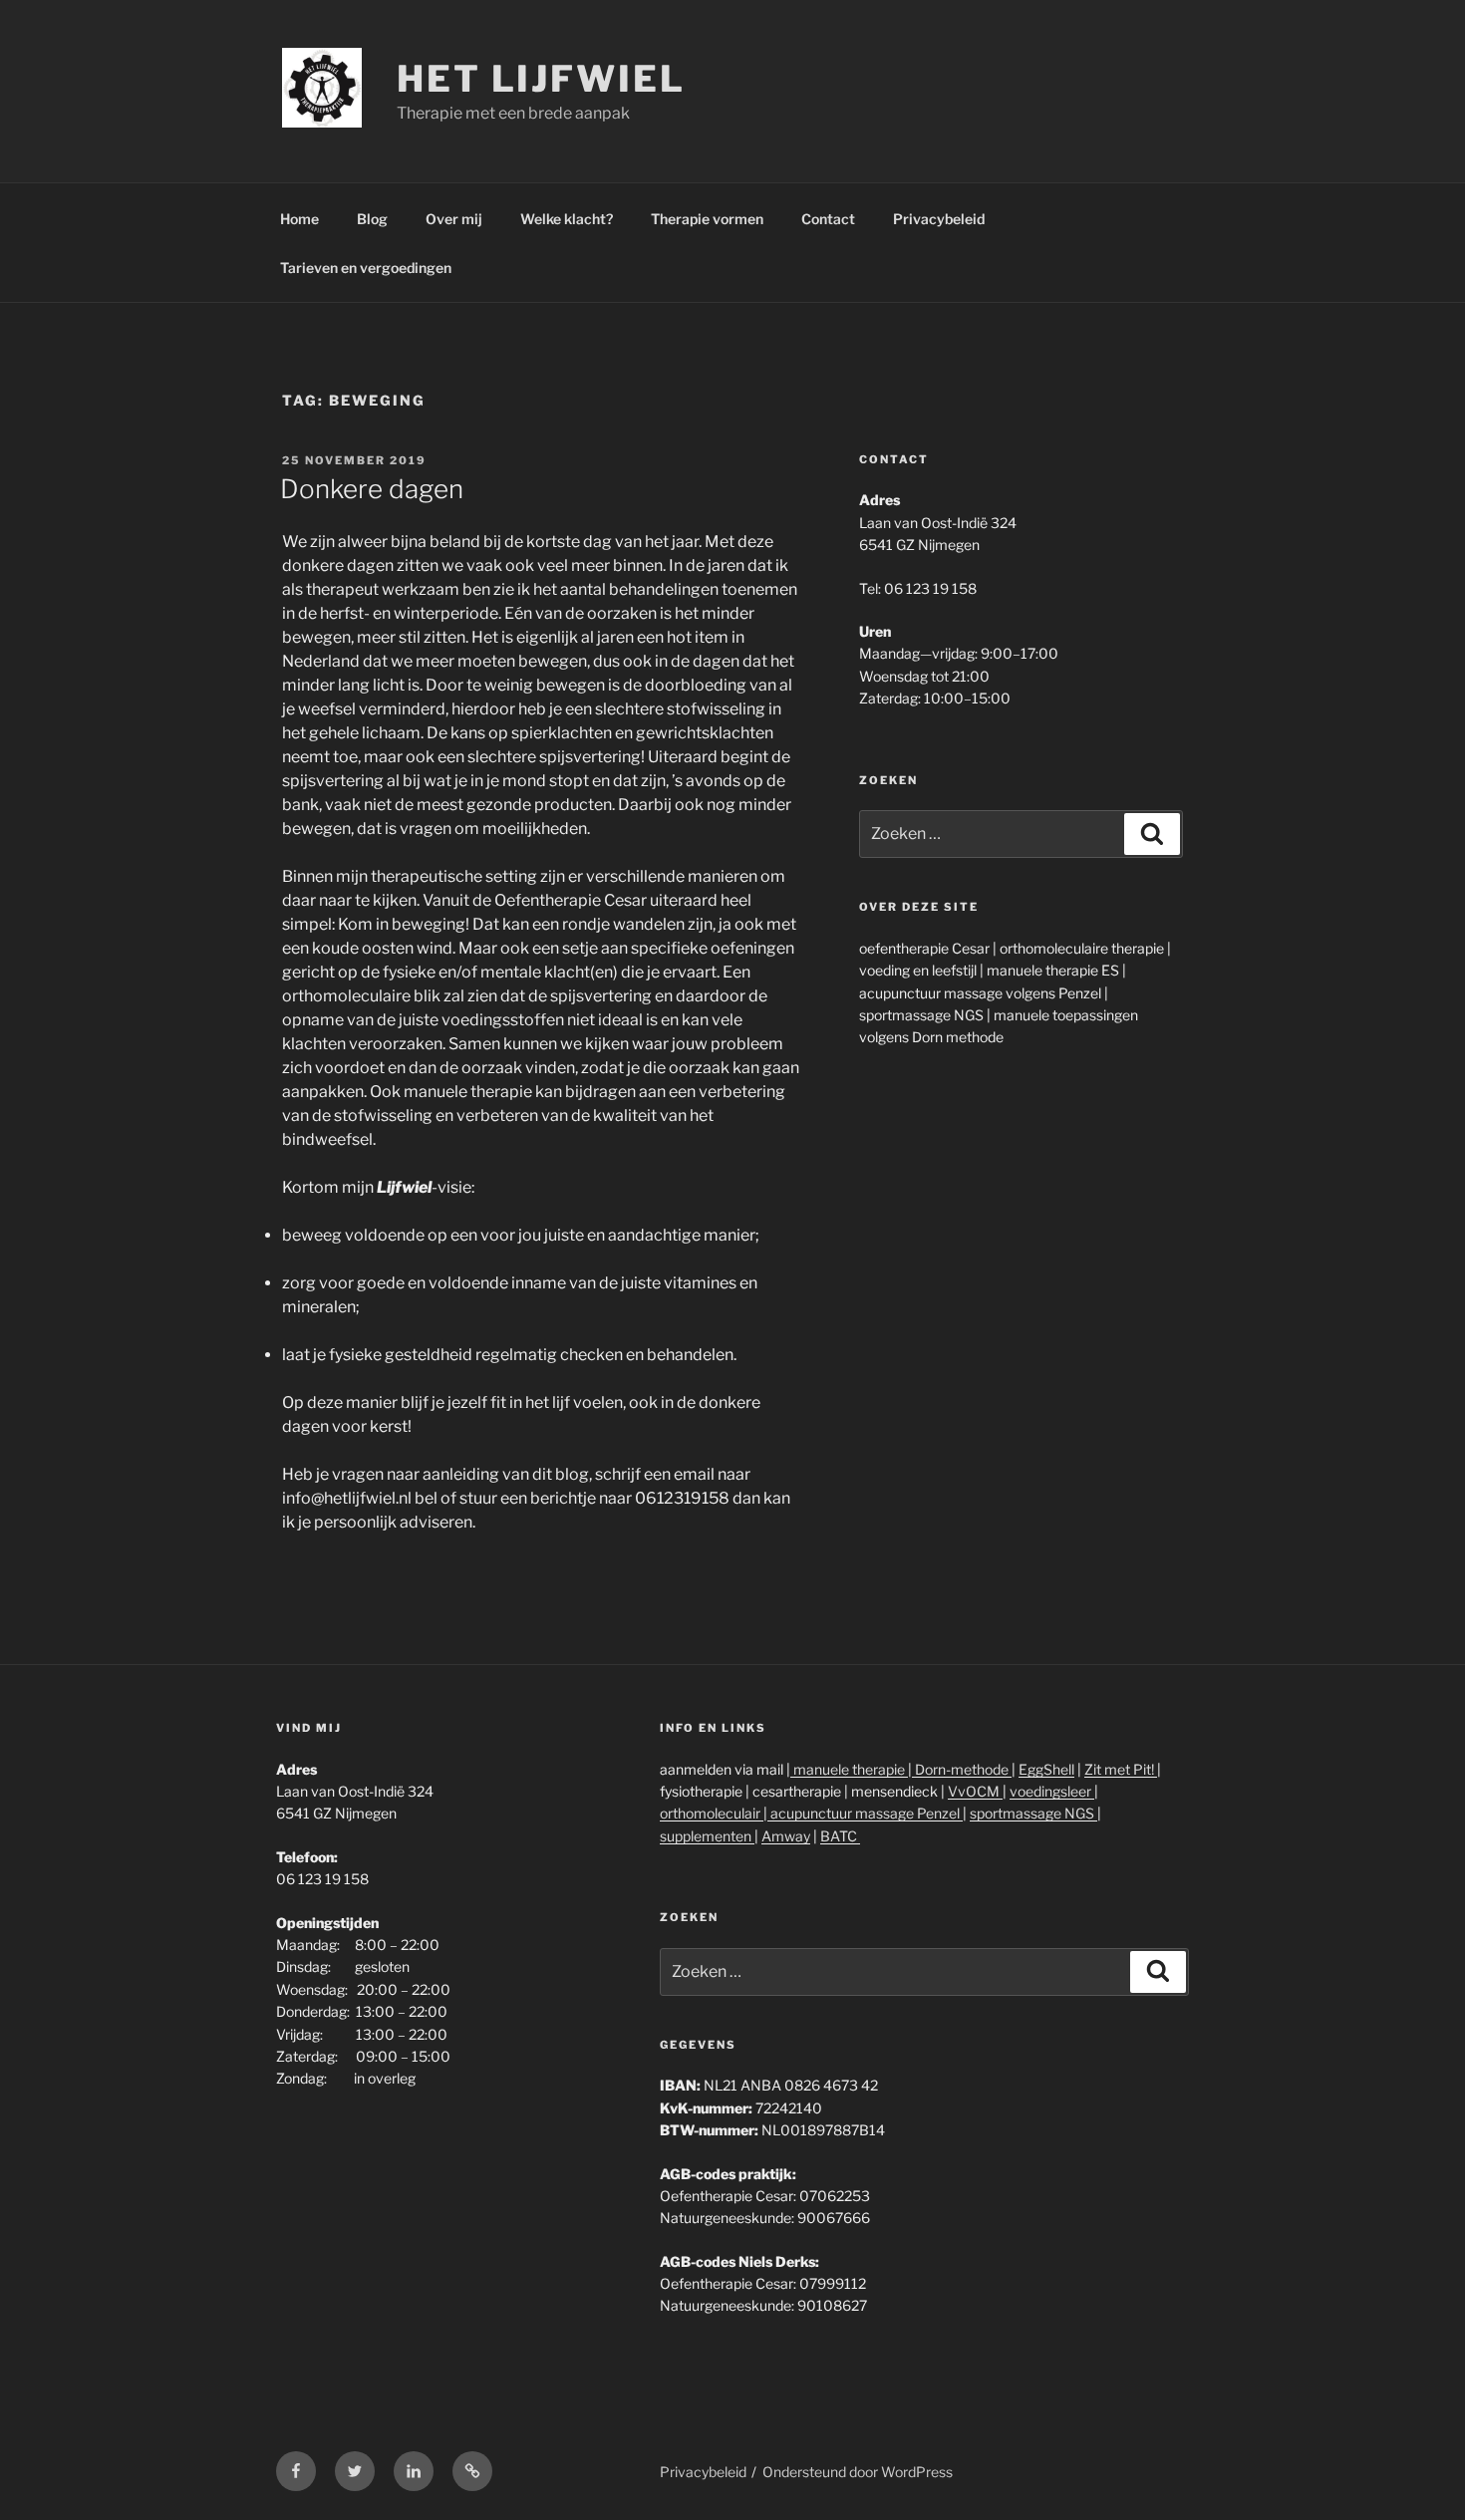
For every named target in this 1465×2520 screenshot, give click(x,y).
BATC (840, 1836)
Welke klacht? (567, 219)
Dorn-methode (962, 1769)
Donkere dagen (372, 489)
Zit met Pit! (1121, 1769)
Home (299, 219)
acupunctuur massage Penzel (865, 1813)
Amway (786, 1836)
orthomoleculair (712, 1813)
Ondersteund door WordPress (858, 2472)
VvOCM (975, 1791)
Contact (828, 219)
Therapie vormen (707, 219)
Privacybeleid (939, 219)
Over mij (454, 219)
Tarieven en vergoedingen (366, 268)
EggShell (1046, 1769)
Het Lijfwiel (541, 79)
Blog (372, 219)
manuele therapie (849, 1769)
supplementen (707, 1836)
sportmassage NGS (1033, 1813)
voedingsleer (1052, 1791)
